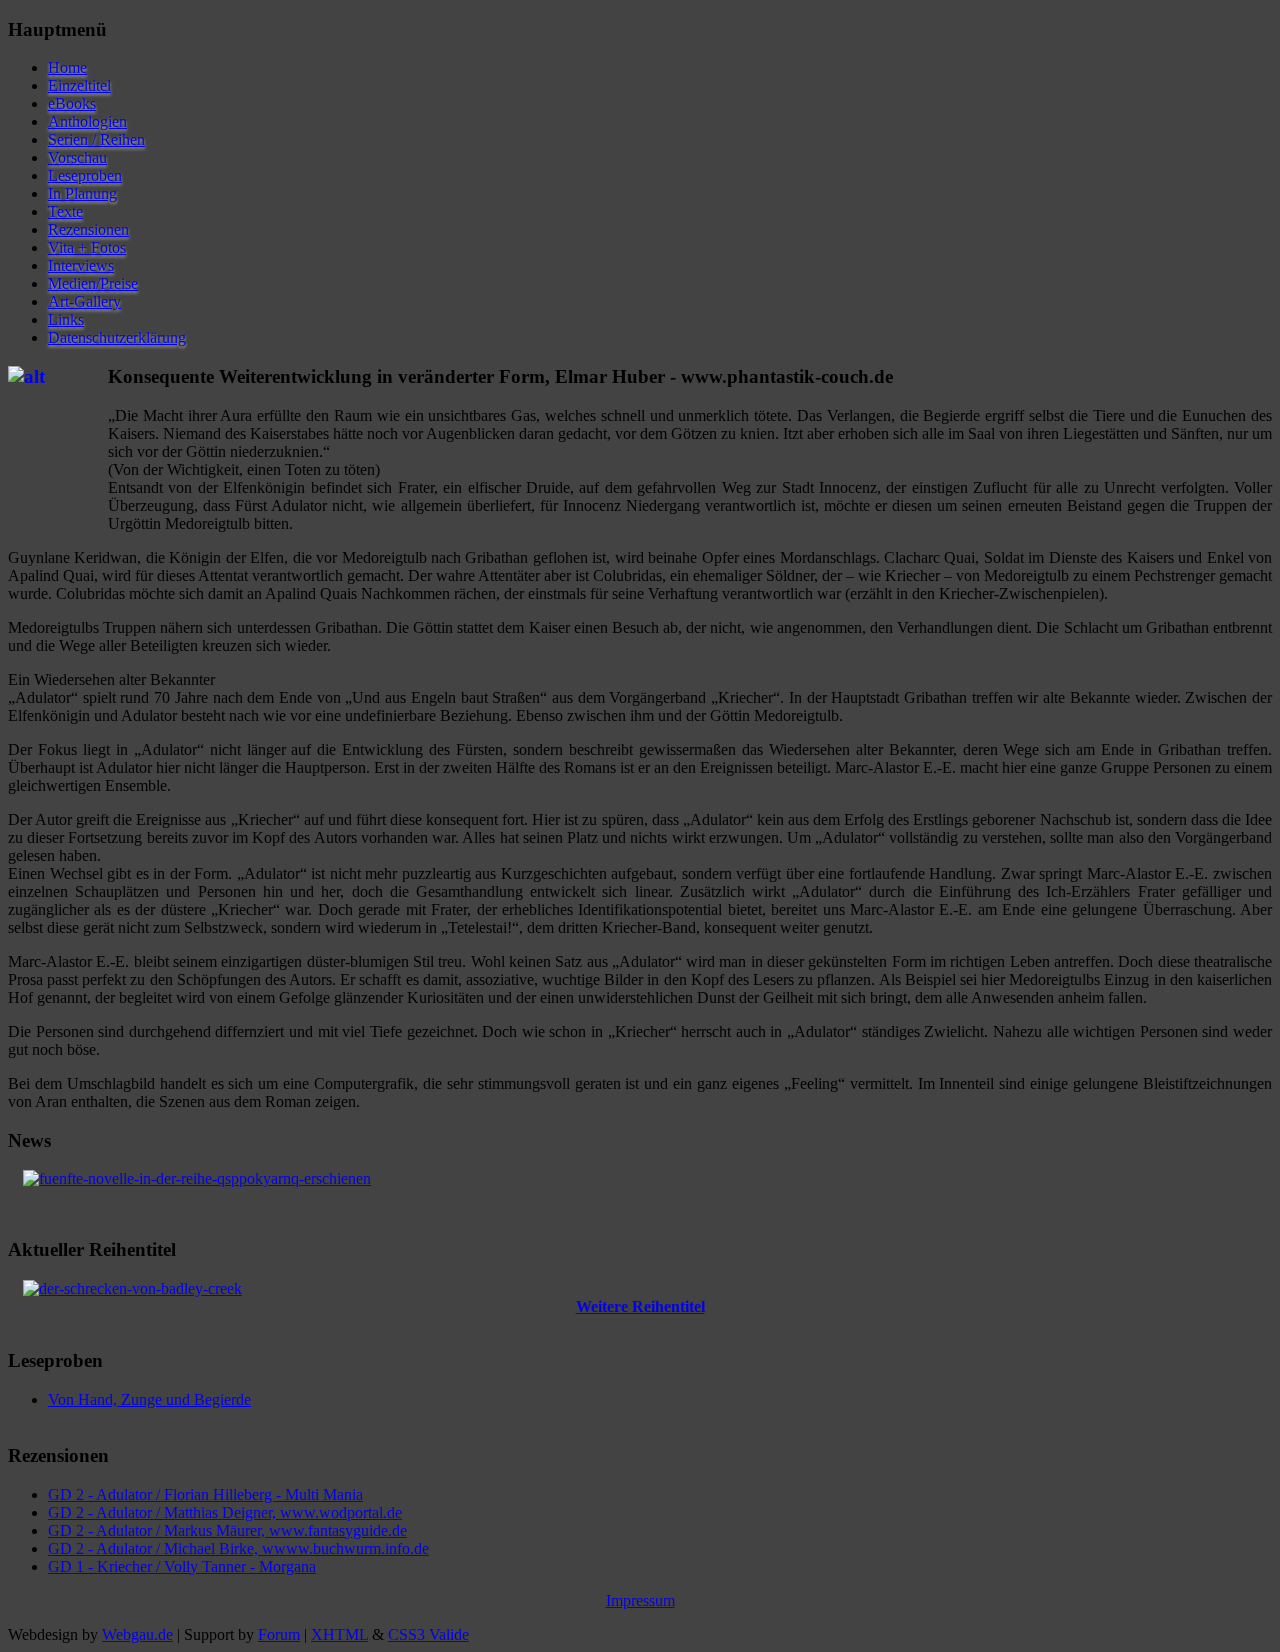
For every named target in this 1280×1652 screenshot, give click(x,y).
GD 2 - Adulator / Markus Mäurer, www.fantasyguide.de (227, 1530)
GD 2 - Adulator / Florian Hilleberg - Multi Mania (205, 1494)
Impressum (640, 1600)
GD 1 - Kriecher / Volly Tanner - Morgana (182, 1566)
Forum (279, 1634)
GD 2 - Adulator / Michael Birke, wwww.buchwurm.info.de (238, 1548)
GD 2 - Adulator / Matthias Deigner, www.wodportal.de (225, 1512)
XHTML (339, 1634)
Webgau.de (137, 1634)
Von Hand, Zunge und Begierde (149, 1399)
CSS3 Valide (428, 1634)
